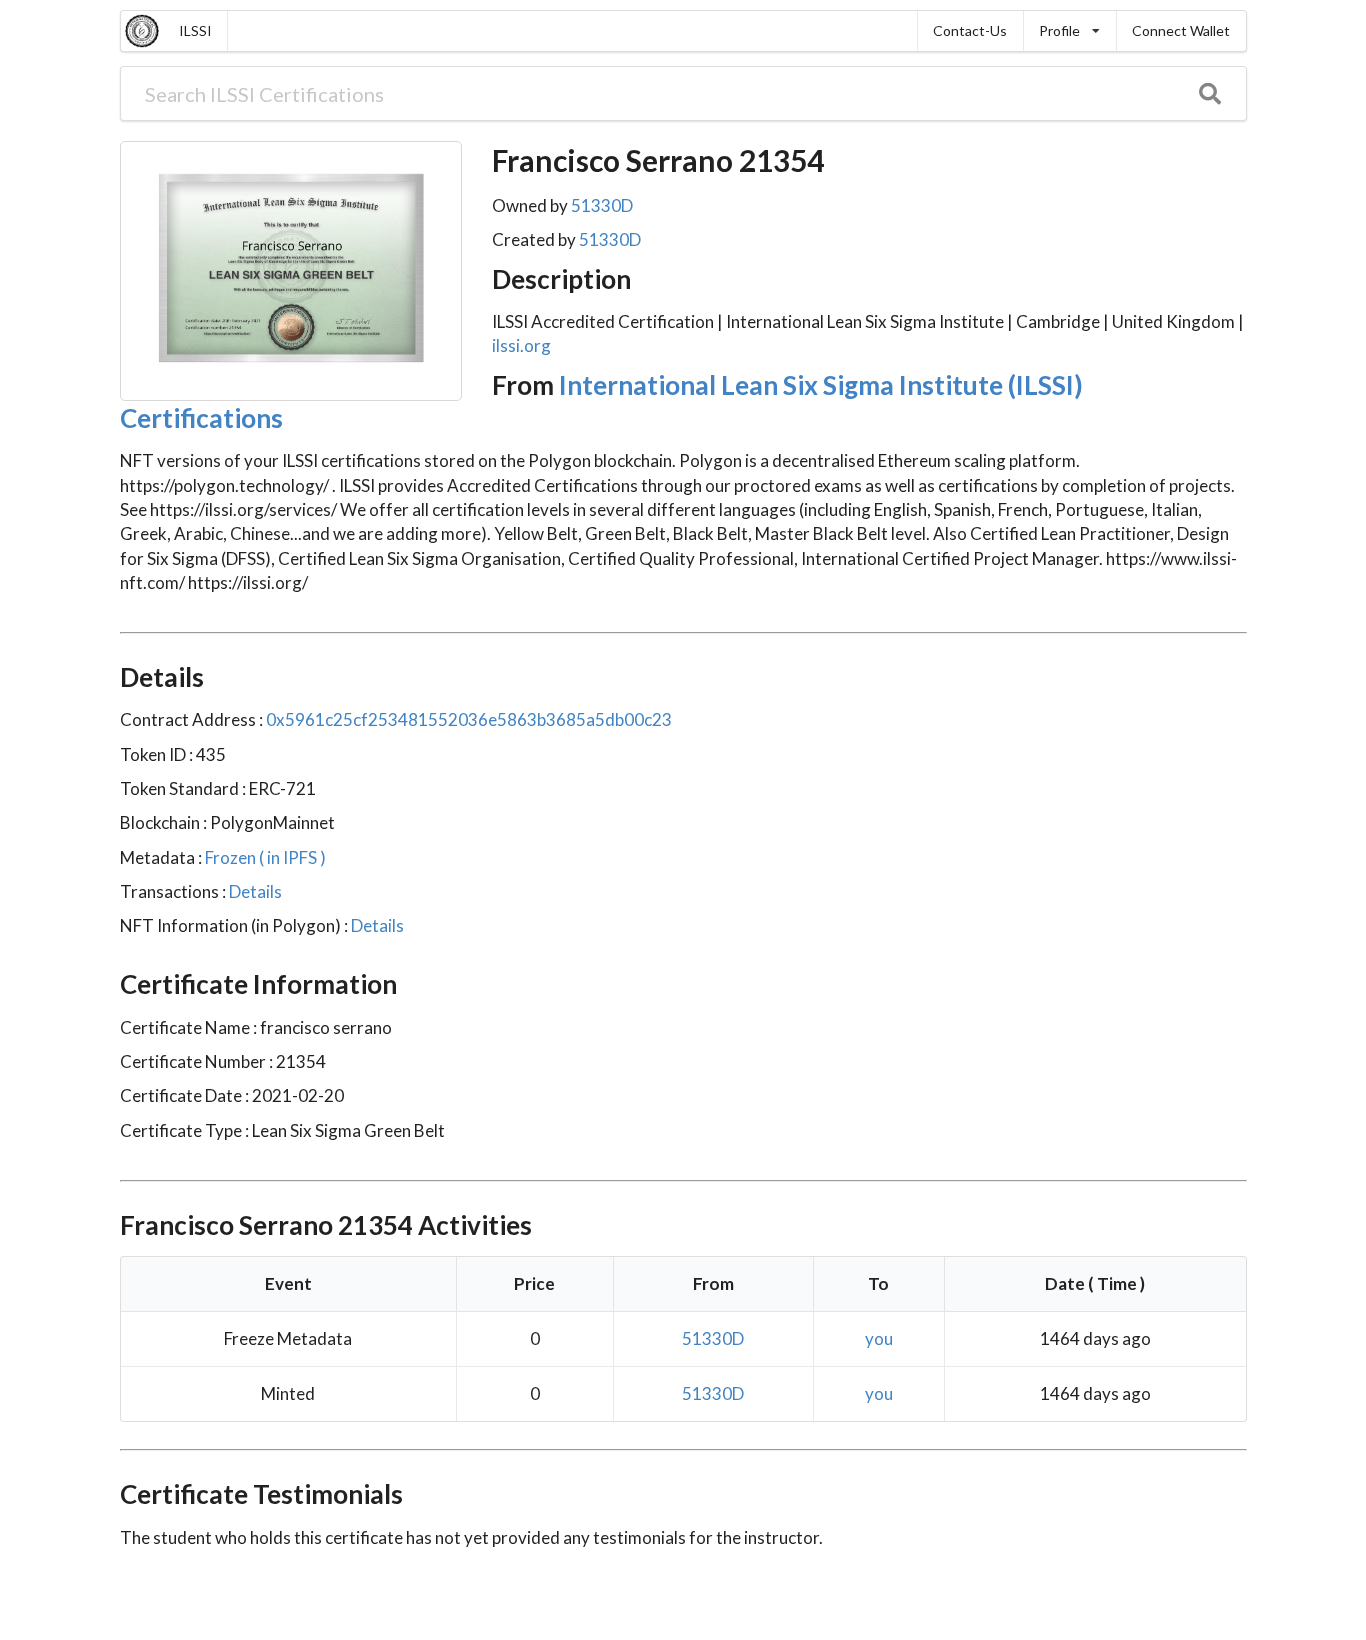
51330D (602, 205)
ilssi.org (521, 345)
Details (254, 891)
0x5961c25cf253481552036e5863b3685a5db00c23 (469, 719)
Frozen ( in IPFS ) (264, 857)
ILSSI (195, 30)
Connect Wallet (1181, 30)
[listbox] (1069, 31)
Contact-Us (970, 30)
